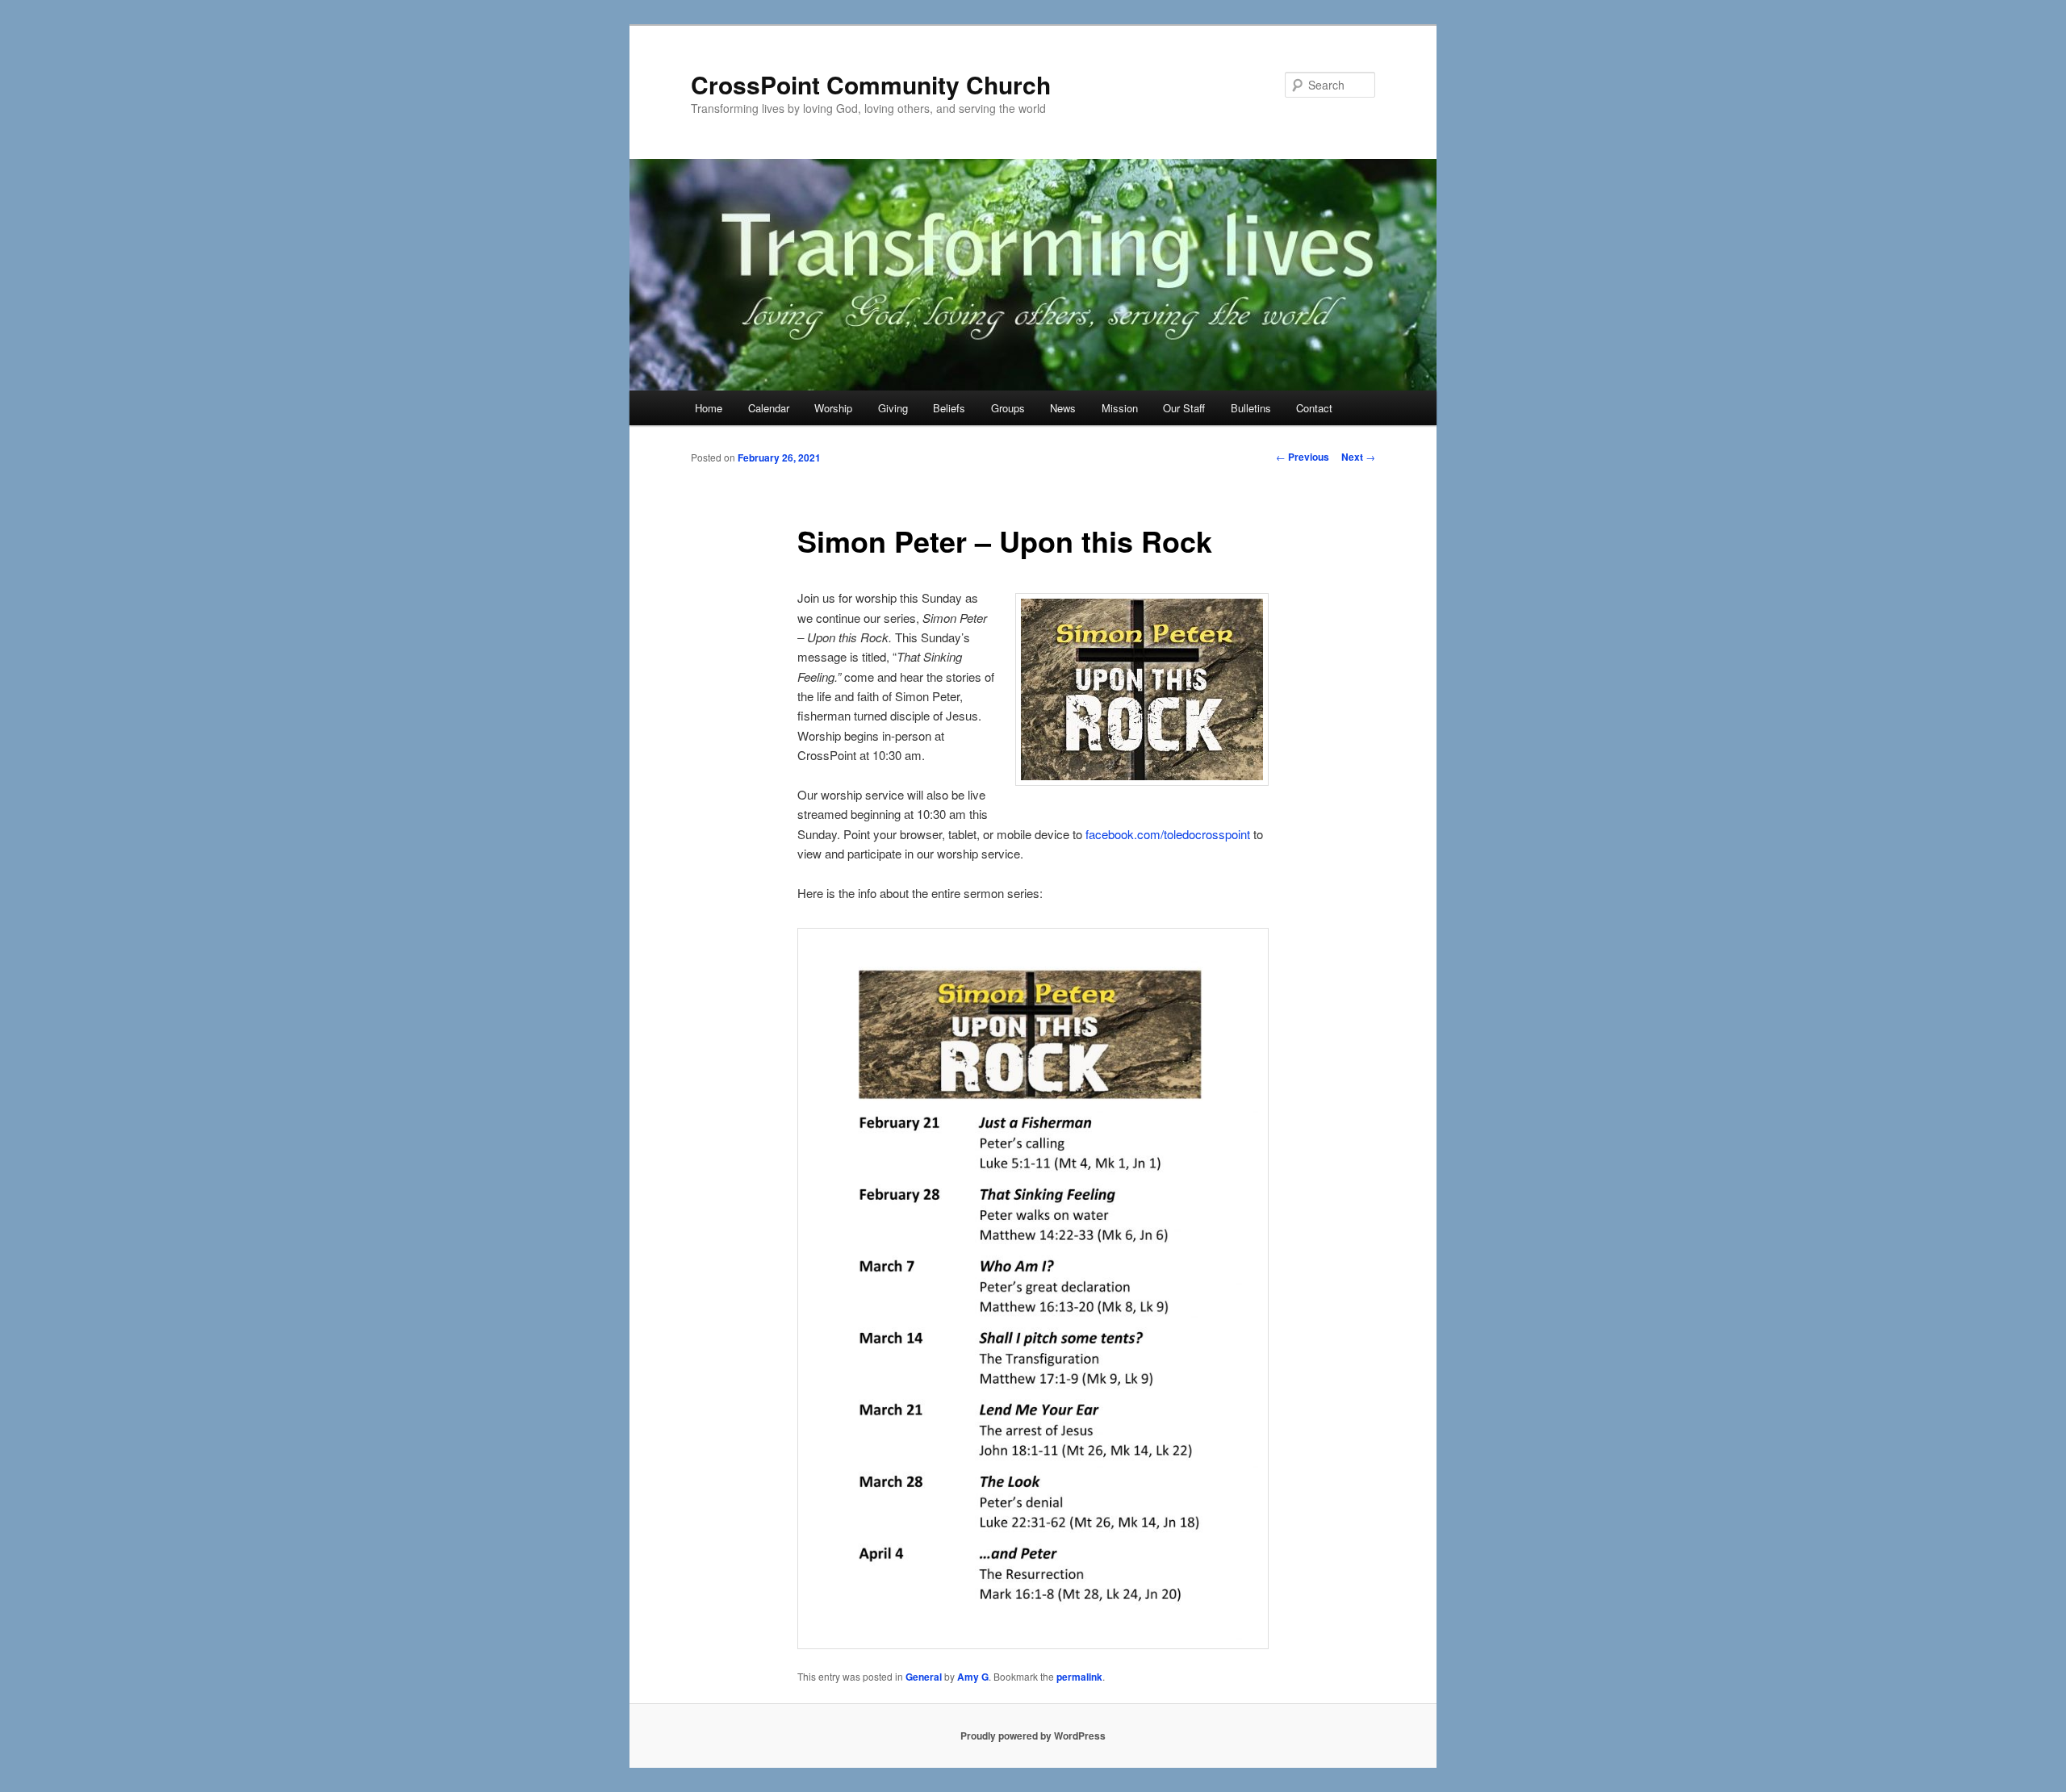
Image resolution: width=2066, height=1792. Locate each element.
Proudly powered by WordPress (1033, 1736)
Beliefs (949, 408)
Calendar (769, 408)
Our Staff (1184, 408)
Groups (1008, 408)
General (924, 1677)
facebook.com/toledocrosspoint (1168, 834)
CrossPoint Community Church (871, 84)
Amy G (973, 1677)
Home (709, 408)
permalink (1079, 1677)
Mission (1120, 408)
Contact (1314, 408)
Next (1358, 457)
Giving (893, 408)
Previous (1303, 457)
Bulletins (1251, 408)
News (1063, 408)
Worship (833, 408)
